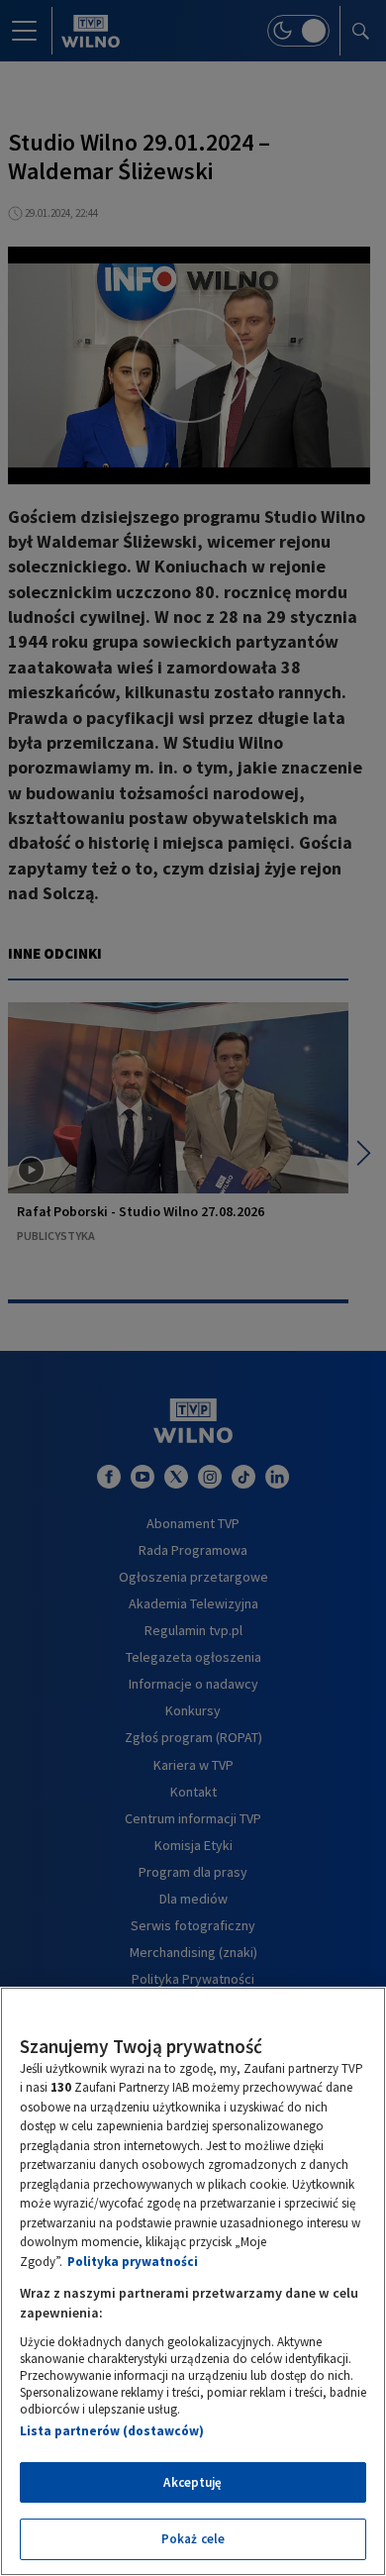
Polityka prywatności (133, 2262)
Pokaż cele (193, 2539)
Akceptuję (193, 2482)
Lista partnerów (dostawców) (112, 2431)
